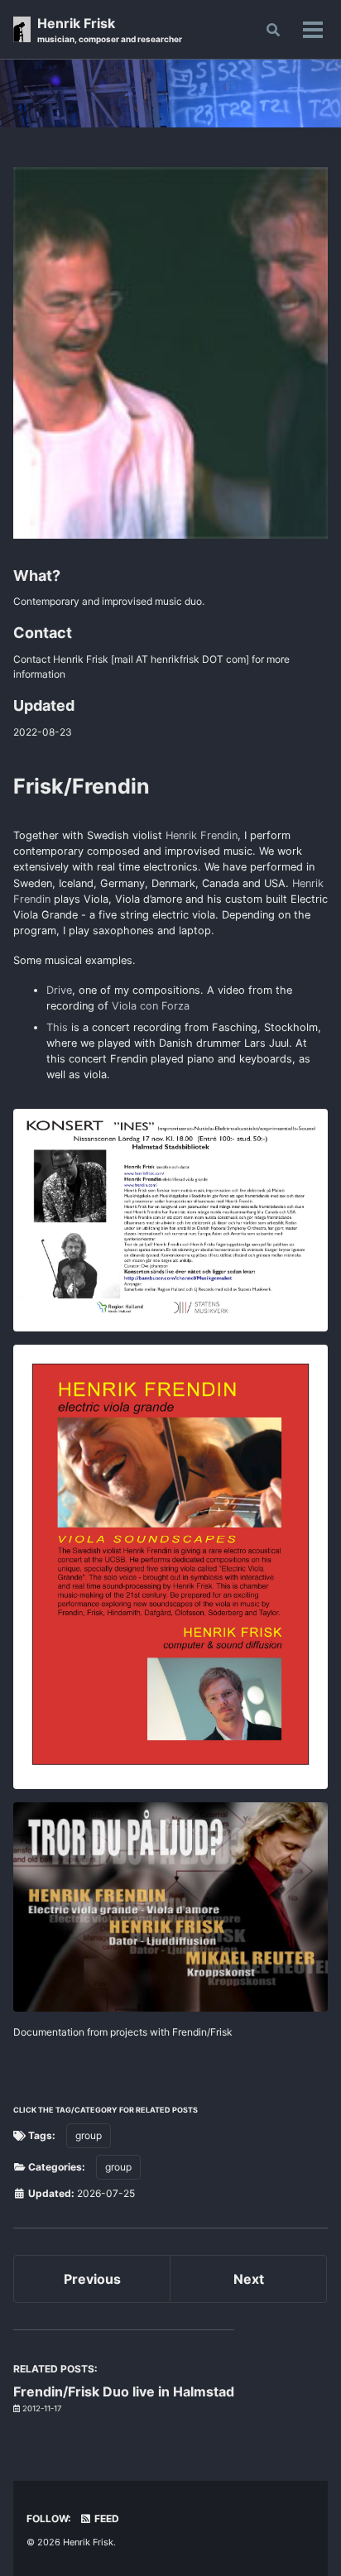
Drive (59, 990)
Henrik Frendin (202, 835)
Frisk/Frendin (82, 786)
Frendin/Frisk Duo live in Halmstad (124, 2391)
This (57, 1027)
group (89, 2135)
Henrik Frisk (110, 29)
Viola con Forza (151, 1006)
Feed (106, 2518)
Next (249, 2279)
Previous (92, 2279)
